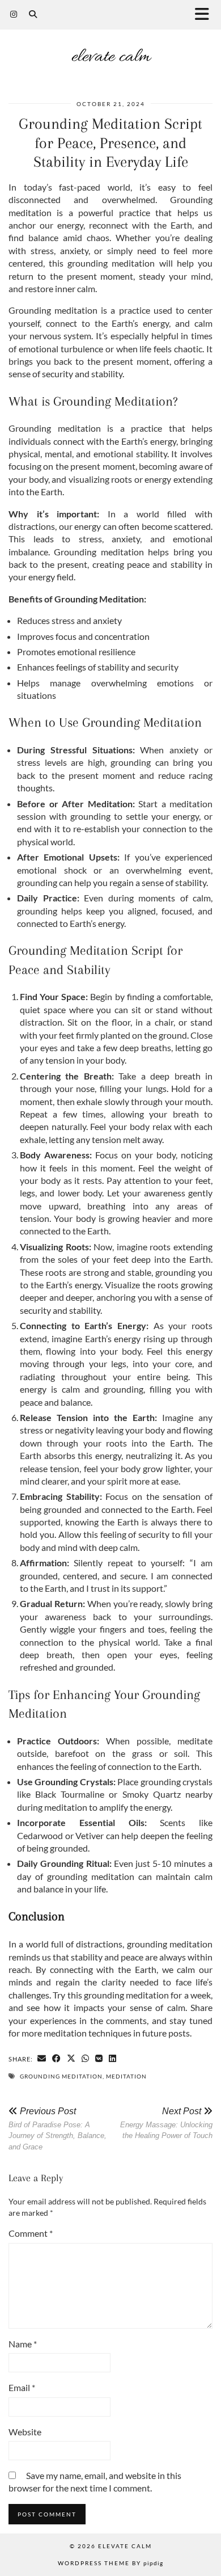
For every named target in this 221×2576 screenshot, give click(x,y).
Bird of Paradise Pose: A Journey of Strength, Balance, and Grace (58, 2129)
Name (23, 2344)
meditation (126, 2076)
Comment (31, 2233)
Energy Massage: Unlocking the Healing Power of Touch (166, 2123)
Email (22, 2387)
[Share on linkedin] (113, 2059)
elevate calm (111, 57)
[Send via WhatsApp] (86, 2059)
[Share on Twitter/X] (71, 2059)
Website (25, 2432)
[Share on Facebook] (57, 2059)
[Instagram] (14, 14)
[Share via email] (42, 2059)
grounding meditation (61, 2076)
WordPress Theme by (110, 2563)
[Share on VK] (99, 2059)
